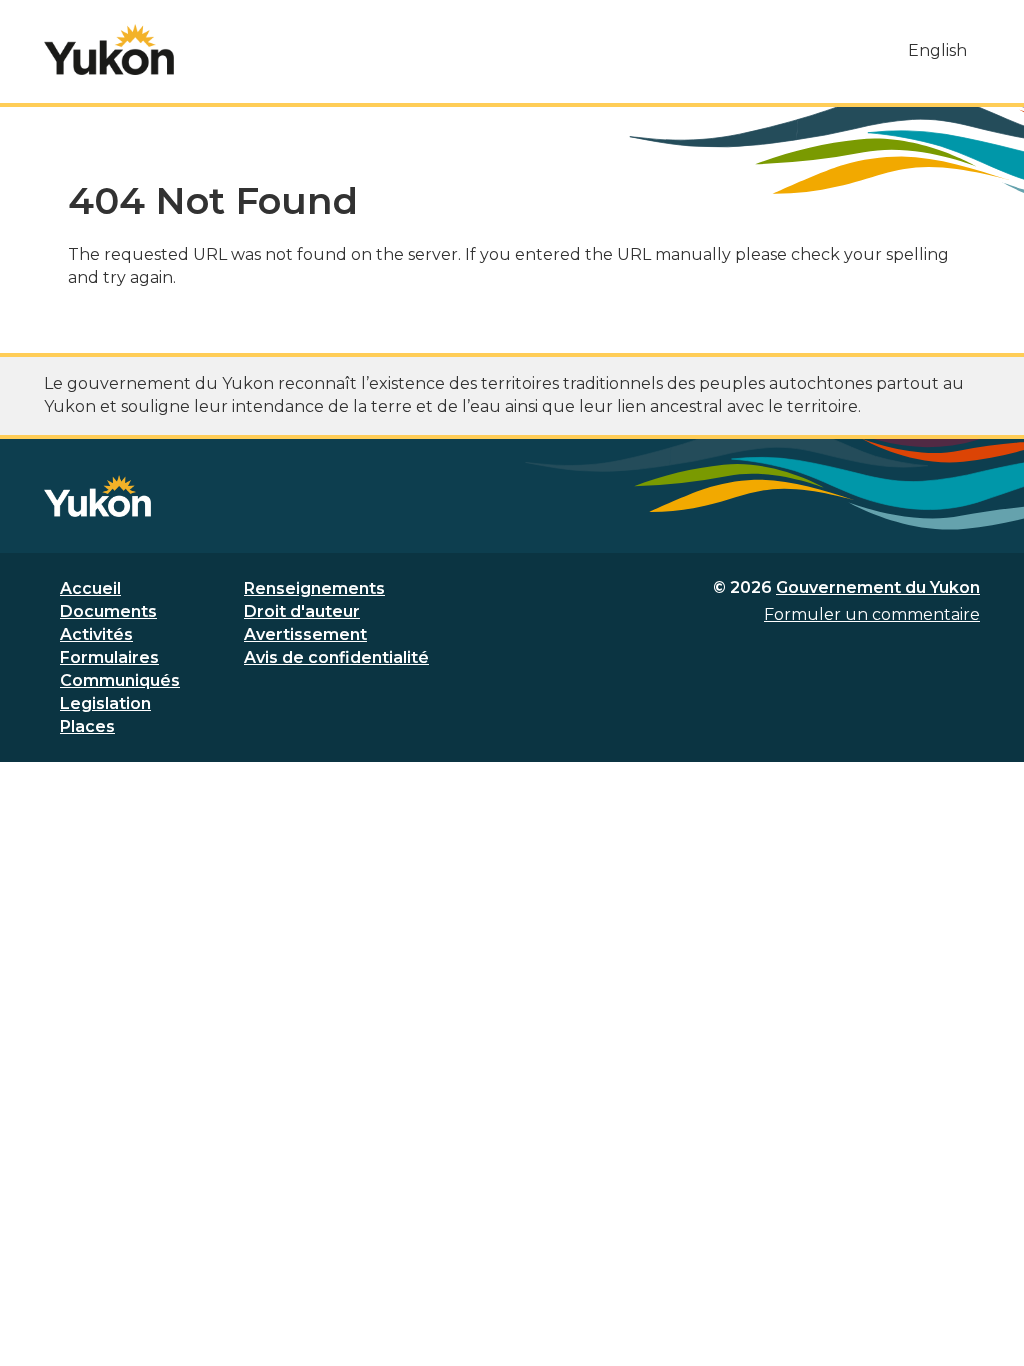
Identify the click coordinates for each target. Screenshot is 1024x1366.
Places (87, 726)
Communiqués (120, 680)
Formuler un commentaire (872, 614)
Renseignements (314, 588)
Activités (96, 634)
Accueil (90, 588)
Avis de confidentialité (336, 657)
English (937, 50)
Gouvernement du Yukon (878, 587)
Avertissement (305, 634)
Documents (108, 611)
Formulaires (109, 657)
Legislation (105, 703)
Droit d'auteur (302, 611)
